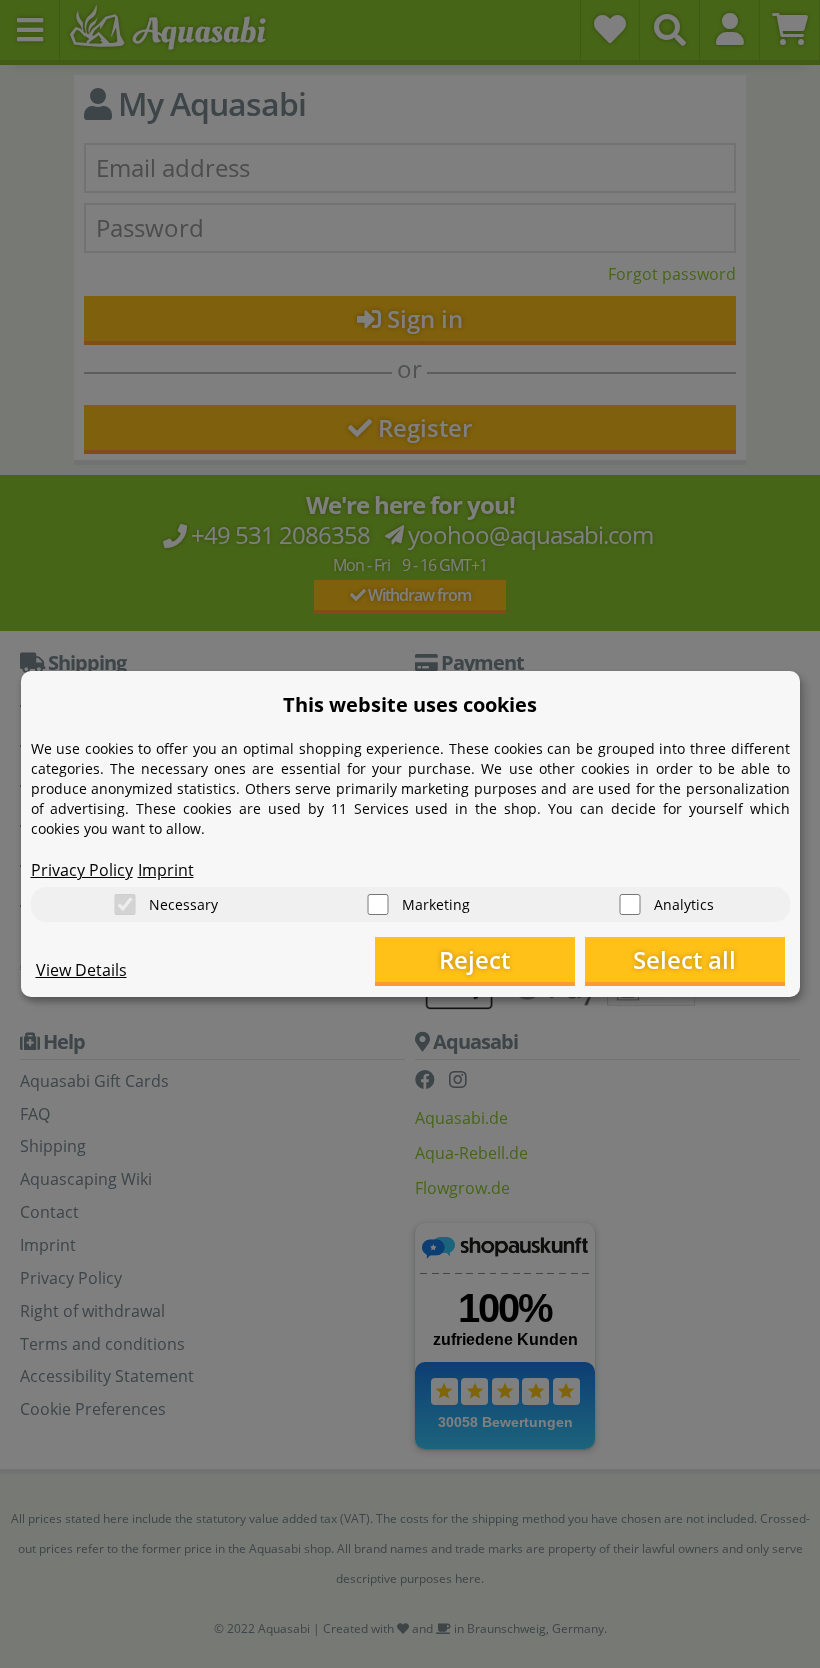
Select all (684, 959)
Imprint (166, 870)
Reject (474, 959)
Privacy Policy (82, 870)
